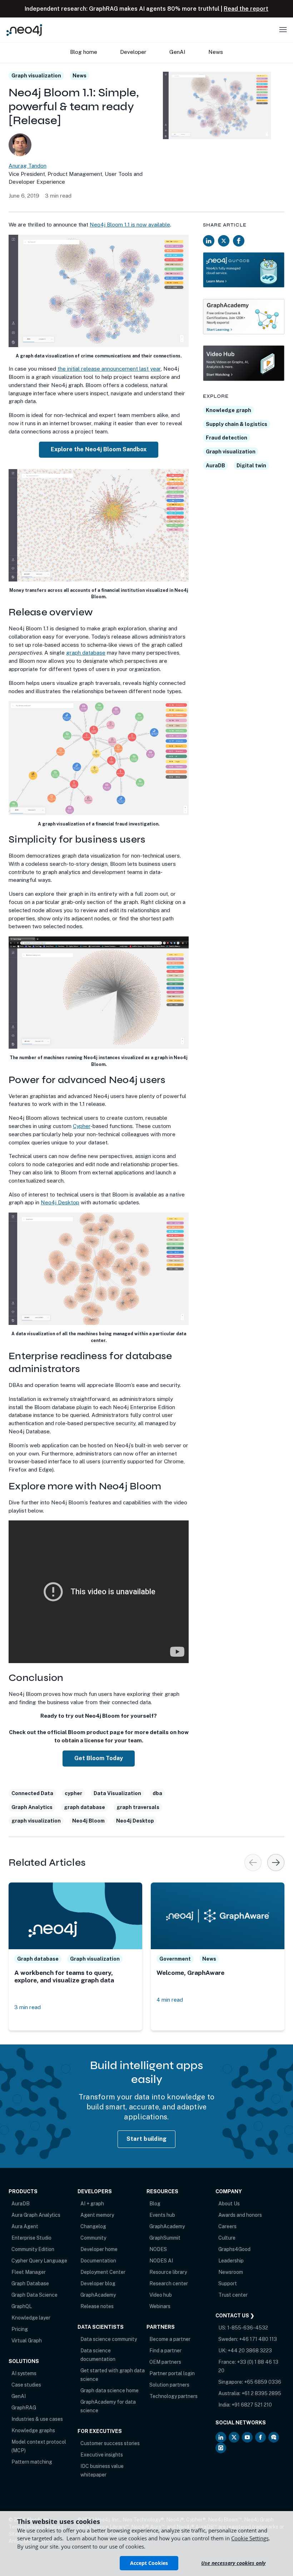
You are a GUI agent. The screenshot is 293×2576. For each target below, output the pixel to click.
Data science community (109, 2339)
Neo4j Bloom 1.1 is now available (130, 225)
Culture (227, 2238)
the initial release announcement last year (109, 369)
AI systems (24, 2373)
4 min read (170, 2000)
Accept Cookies (149, 2563)
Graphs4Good (234, 2249)
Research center (169, 2283)
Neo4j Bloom (88, 1821)
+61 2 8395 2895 (261, 2393)
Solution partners (169, 2385)
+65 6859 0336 (263, 2382)
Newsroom (231, 2272)
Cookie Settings (250, 2538)
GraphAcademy (98, 2295)
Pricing (20, 2329)
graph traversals (138, 1807)
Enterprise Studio (31, 2238)
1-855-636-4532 (248, 2328)
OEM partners (165, 2362)
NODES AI (161, 2261)
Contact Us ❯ (235, 2316)
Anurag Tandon (28, 166)
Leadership (231, 2261)
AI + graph (92, 2204)
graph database (86, 653)
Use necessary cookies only (233, 2563)
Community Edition (33, 2249)
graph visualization (36, 1821)
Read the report (246, 9)
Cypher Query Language (39, 2261)
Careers (227, 2226)
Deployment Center (103, 2272)
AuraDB (215, 466)
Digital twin (251, 466)
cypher (73, 1793)
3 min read (28, 2007)
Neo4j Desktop (60, 1202)
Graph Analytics (32, 1807)
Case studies (26, 2385)
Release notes (97, 2306)
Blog (155, 2204)
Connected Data (32, 1793)
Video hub (161, 2295)
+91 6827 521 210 (252, 2405)
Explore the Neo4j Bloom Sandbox (99, 449)
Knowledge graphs (33, 2430)
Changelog (93, 2226)
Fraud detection (227, 438)
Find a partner (165, 2351)
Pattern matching (32, 2462)
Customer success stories (110, 2443)
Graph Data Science (34, 2295)
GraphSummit (165, 2238)
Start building (147, 2139)
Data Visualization (117, 1793)
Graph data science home (110, 2390)
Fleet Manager (29, 2272)
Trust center (233, 2295)
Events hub (162, 2215)
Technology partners (173, 2396)
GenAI (19, 2396)
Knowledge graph (229, 410)
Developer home (99, 2249)
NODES (158, 2249)
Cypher (82, 1126)
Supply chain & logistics (237, 424)
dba (157, 1793)
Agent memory (97, 2215)
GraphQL (22, 2306)
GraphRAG (24, 2408)
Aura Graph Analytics (36, 2215)
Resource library (168, 2272)
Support (228, 2283)
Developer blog (98, 2283)
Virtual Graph (27, 2341)
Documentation (98, 2261)
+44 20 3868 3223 (250, 2351)
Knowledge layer (31, 2318)
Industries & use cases (37, 2419)
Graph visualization (36, 76)
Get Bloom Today (99, 1758)
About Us (229, 2204)
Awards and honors (240, 2215)
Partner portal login (172, 2373)
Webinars (160, 2306)
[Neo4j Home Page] (24, 30)
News (80, 76)
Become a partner (170, 2339)
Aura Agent (25, 2226)
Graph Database (30, 2283)
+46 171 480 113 (258, 2339)
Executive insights (102, 2455)
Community (93, 2238)
